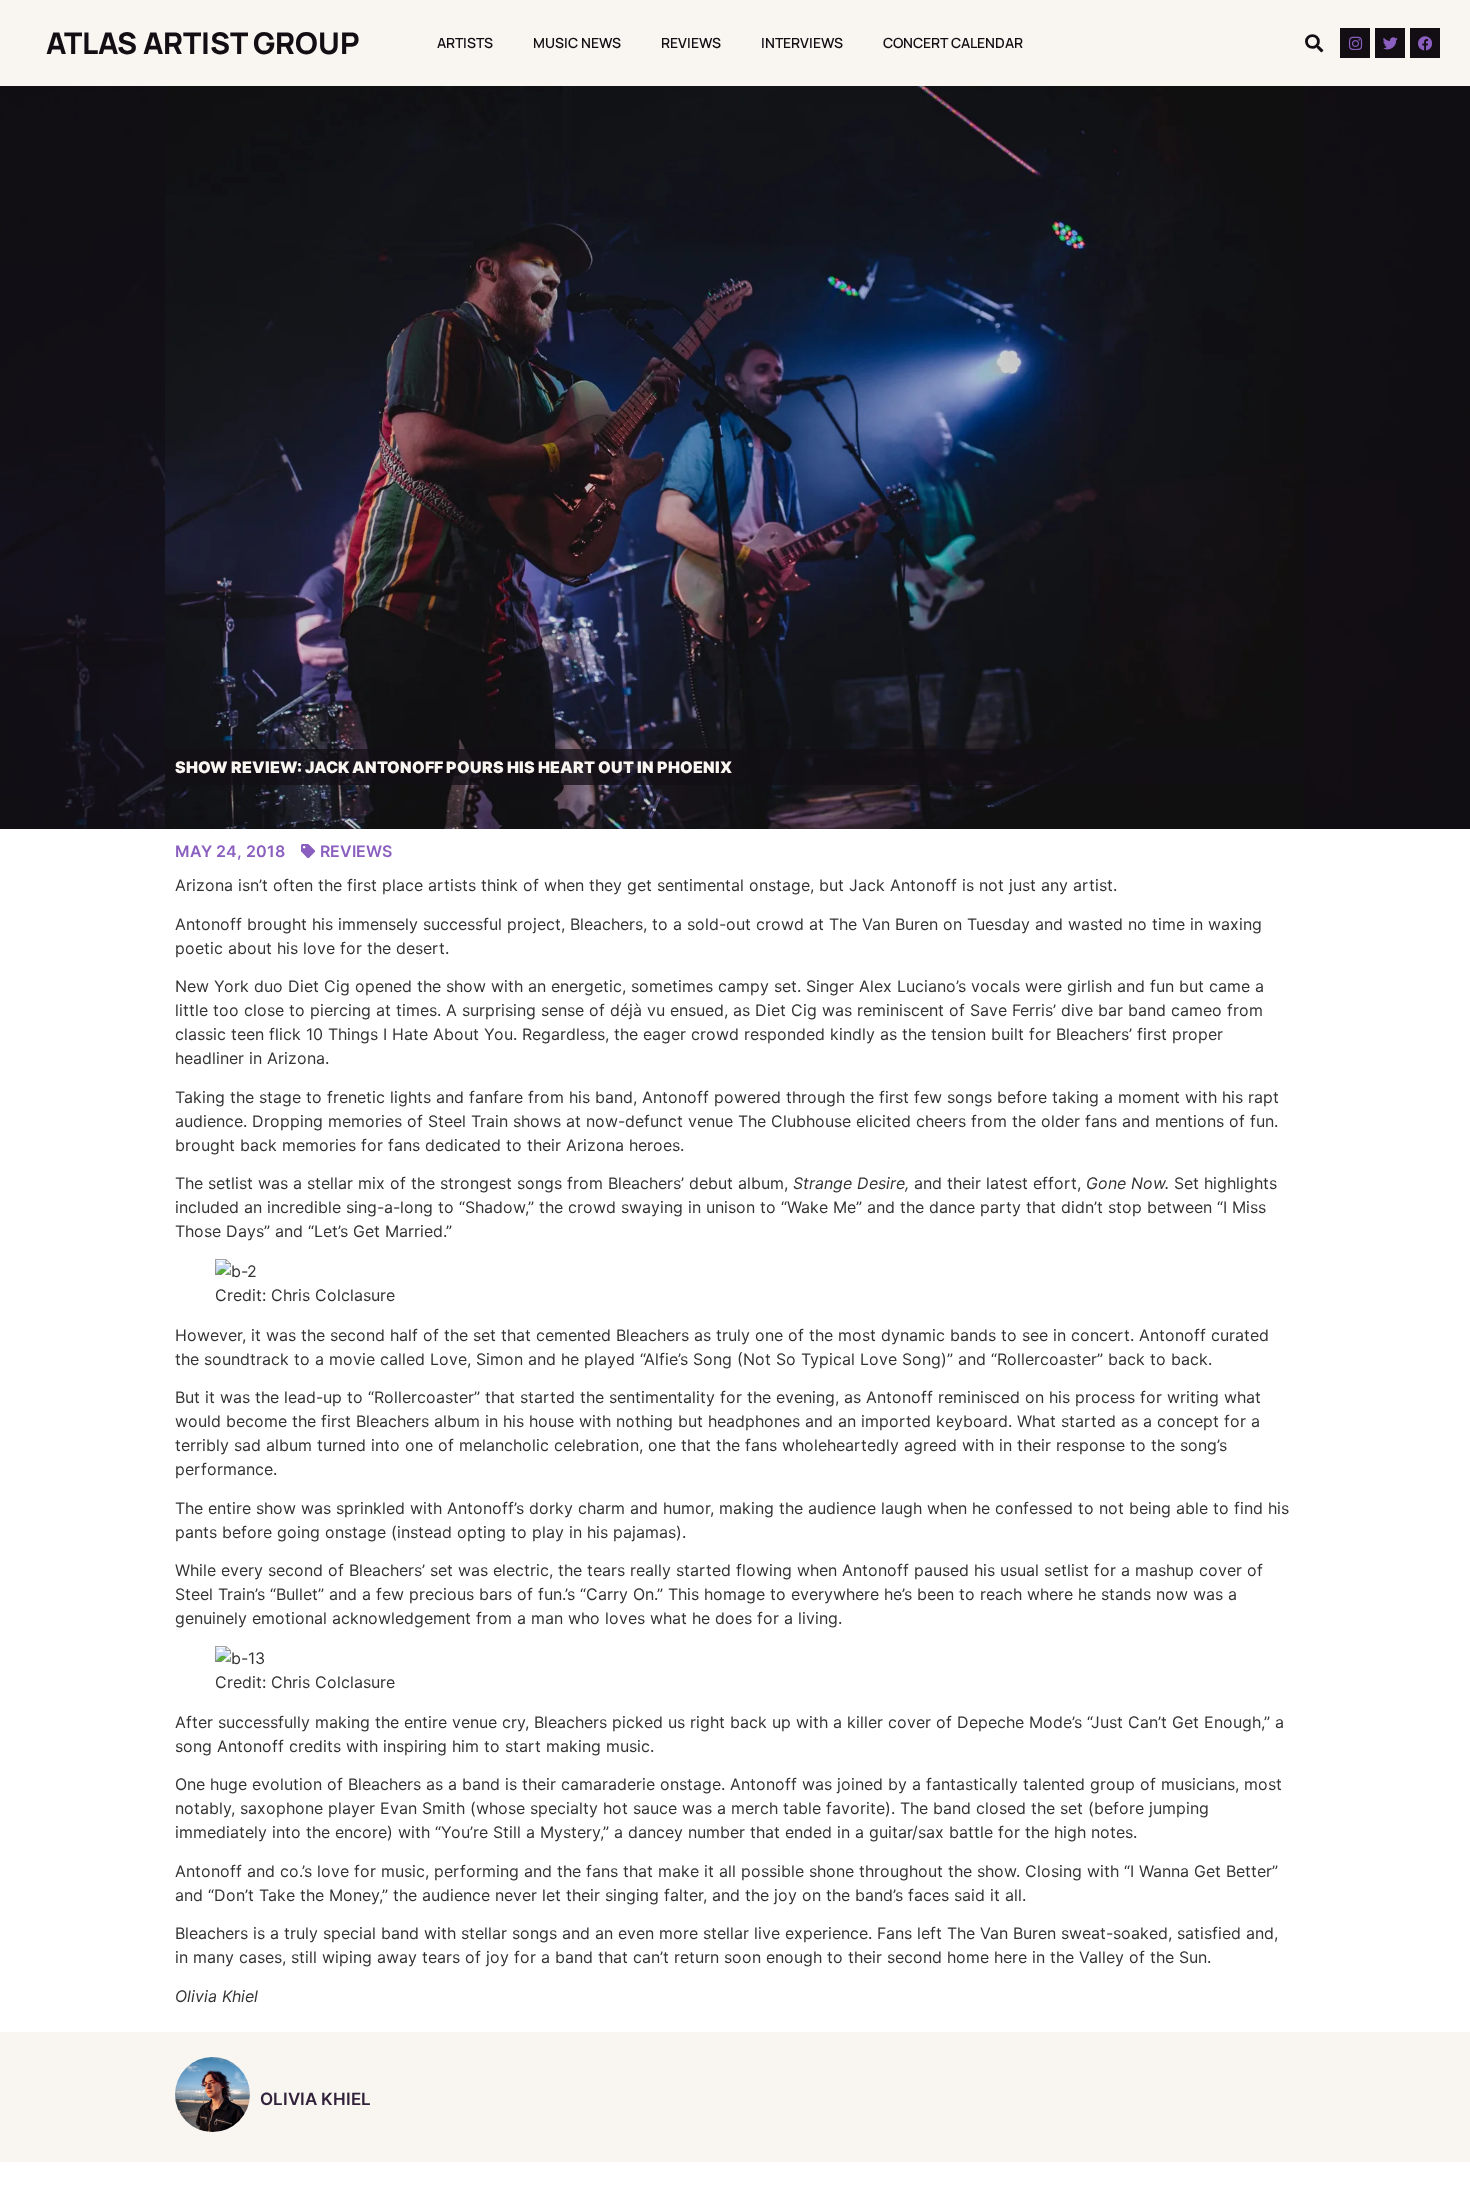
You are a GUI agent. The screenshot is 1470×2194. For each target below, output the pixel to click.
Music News (577, 42)
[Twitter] (1390, 43)
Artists (465, 42)
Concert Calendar (953, 42)
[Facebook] (1425, 43)
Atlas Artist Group (203, 42)
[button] (1313, 43)
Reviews (691, 42)
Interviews (802, 42)
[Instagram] (1355, 43)
